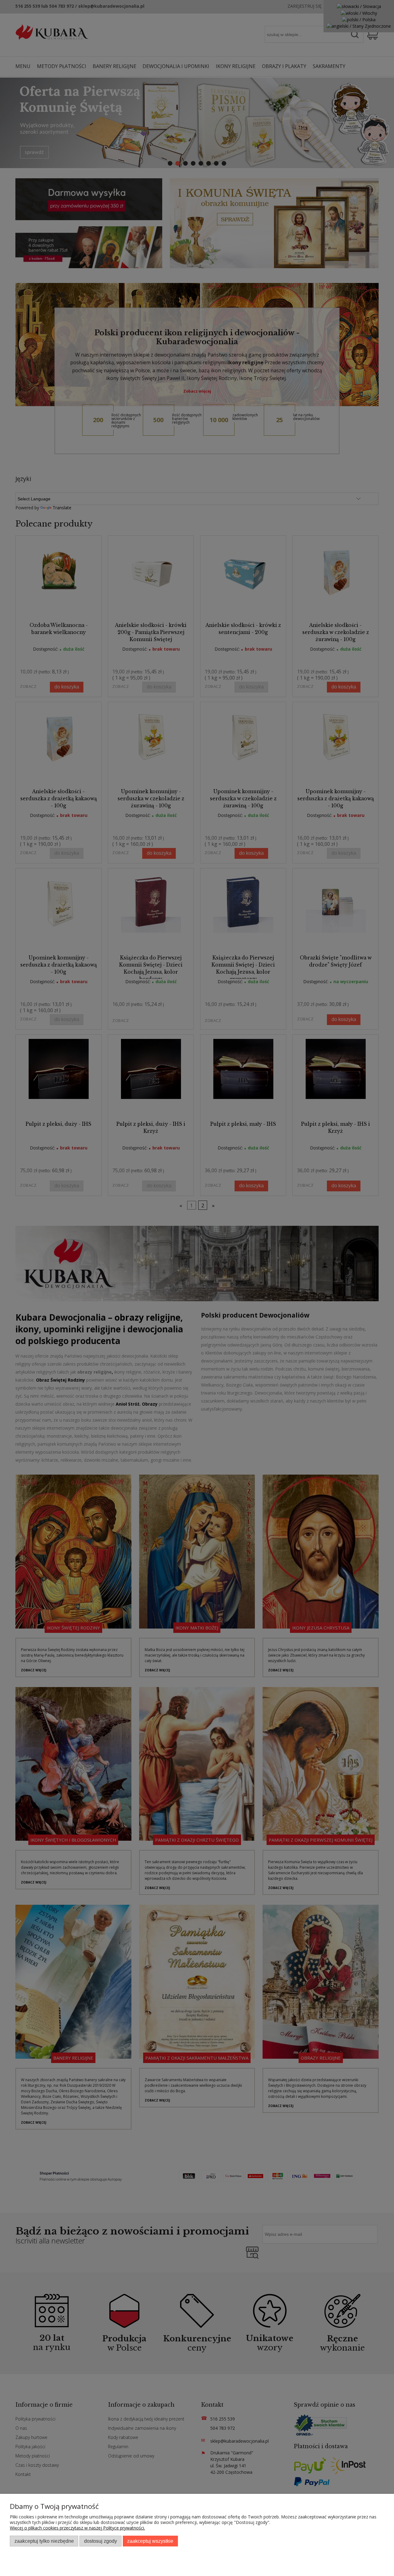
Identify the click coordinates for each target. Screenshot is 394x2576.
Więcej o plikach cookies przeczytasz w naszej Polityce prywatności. (77, 2528)
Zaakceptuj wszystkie (150, 2541)
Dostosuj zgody (101, 2541)
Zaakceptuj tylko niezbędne (44, 2541)
